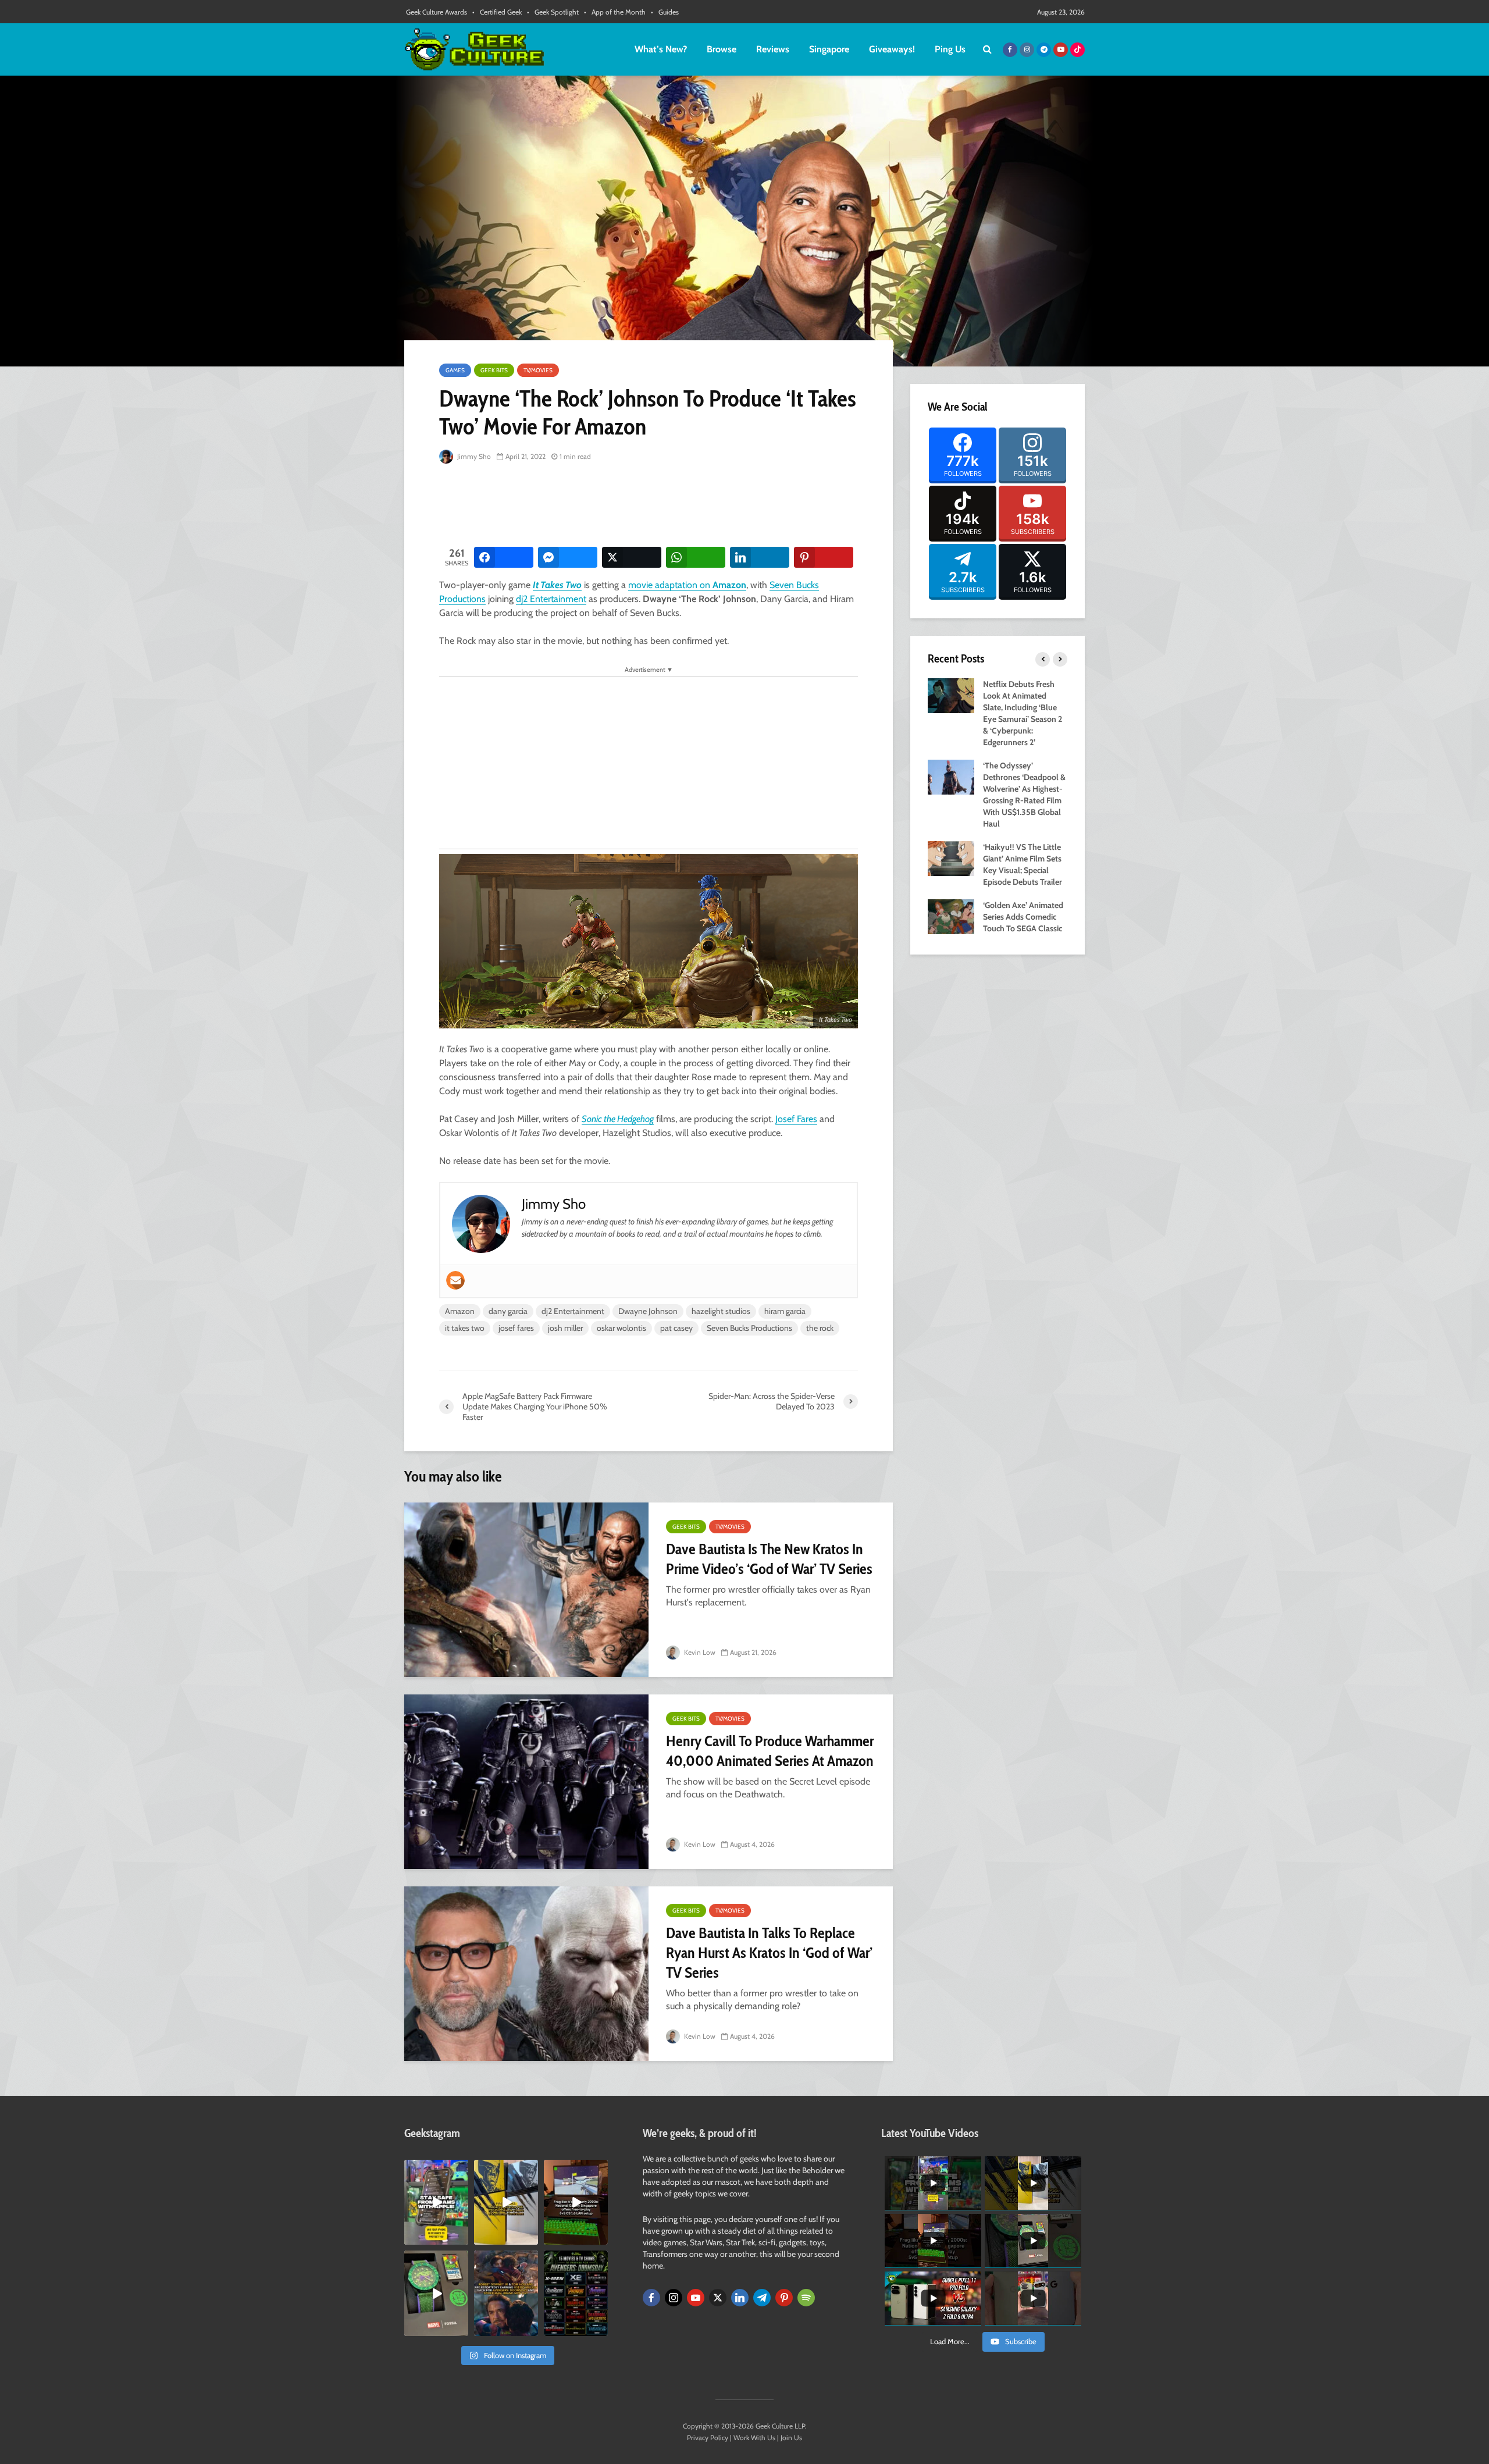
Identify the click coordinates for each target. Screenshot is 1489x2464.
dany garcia (508, 1311)
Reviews (773, 49)
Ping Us (950, 49)
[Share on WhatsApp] (696, 557)
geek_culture (435, 2169)
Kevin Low (699, 1652)
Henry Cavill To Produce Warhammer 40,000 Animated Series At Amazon (770, 1751)
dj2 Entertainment (551, 599)
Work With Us (754, 2438)
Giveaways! (892, 49)
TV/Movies (538, 370)
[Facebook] (651, 2298)
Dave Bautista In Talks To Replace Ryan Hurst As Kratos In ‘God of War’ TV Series (769, 1953)
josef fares (516, 1328)
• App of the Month (615, 12)
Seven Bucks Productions (749, 1328)
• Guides (665, 12)
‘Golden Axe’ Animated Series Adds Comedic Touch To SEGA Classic (1023, 917)
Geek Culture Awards (437, 12)
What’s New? (661, 49)
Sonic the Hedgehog (618, 1119)
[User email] (455, 1280)
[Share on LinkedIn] (760, 557)
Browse (722, 49)
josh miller (565, 1328)
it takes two (465, 1328)
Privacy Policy (708, 2438)
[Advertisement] (651, 506)
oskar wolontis (621, 1328)
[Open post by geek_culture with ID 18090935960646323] (576, 2202)
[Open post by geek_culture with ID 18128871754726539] (506, 2202)
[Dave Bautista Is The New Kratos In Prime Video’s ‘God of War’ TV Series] (526, 1590)
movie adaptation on (687, 585)
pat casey (676, 1328)
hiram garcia (785, 1311)
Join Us (791, 2438)
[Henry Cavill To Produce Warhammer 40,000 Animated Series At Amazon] (526, 1782)
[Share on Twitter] (632, 557)
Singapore (829, 49)
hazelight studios (721, 1311)
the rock (820, 1328)
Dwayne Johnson (648, 1311)
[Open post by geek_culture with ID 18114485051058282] (436, 2293)
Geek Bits (494, 370)
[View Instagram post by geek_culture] (461, 2238)
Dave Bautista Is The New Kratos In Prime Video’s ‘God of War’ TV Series (769, 1559)
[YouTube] (696, 2298)
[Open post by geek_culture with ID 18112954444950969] (436, 2202)
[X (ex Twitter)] (718, 2298)
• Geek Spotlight (553, 12)
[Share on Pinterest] (824, 557)
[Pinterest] (784, 2298)
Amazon (460, 1311)
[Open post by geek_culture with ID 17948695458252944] (576, 2293)
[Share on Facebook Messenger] (568, 557)
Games (455, 370)
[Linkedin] (740, 2298)
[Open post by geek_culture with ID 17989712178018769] (506, 2293)
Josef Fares (796, 1119)
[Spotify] (806, 2298)
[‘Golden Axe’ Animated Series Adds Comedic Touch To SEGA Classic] (951, 916)
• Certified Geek (497, 12)
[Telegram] (762, 2298)
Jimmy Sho (473, 456)
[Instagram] (674, 2298)
